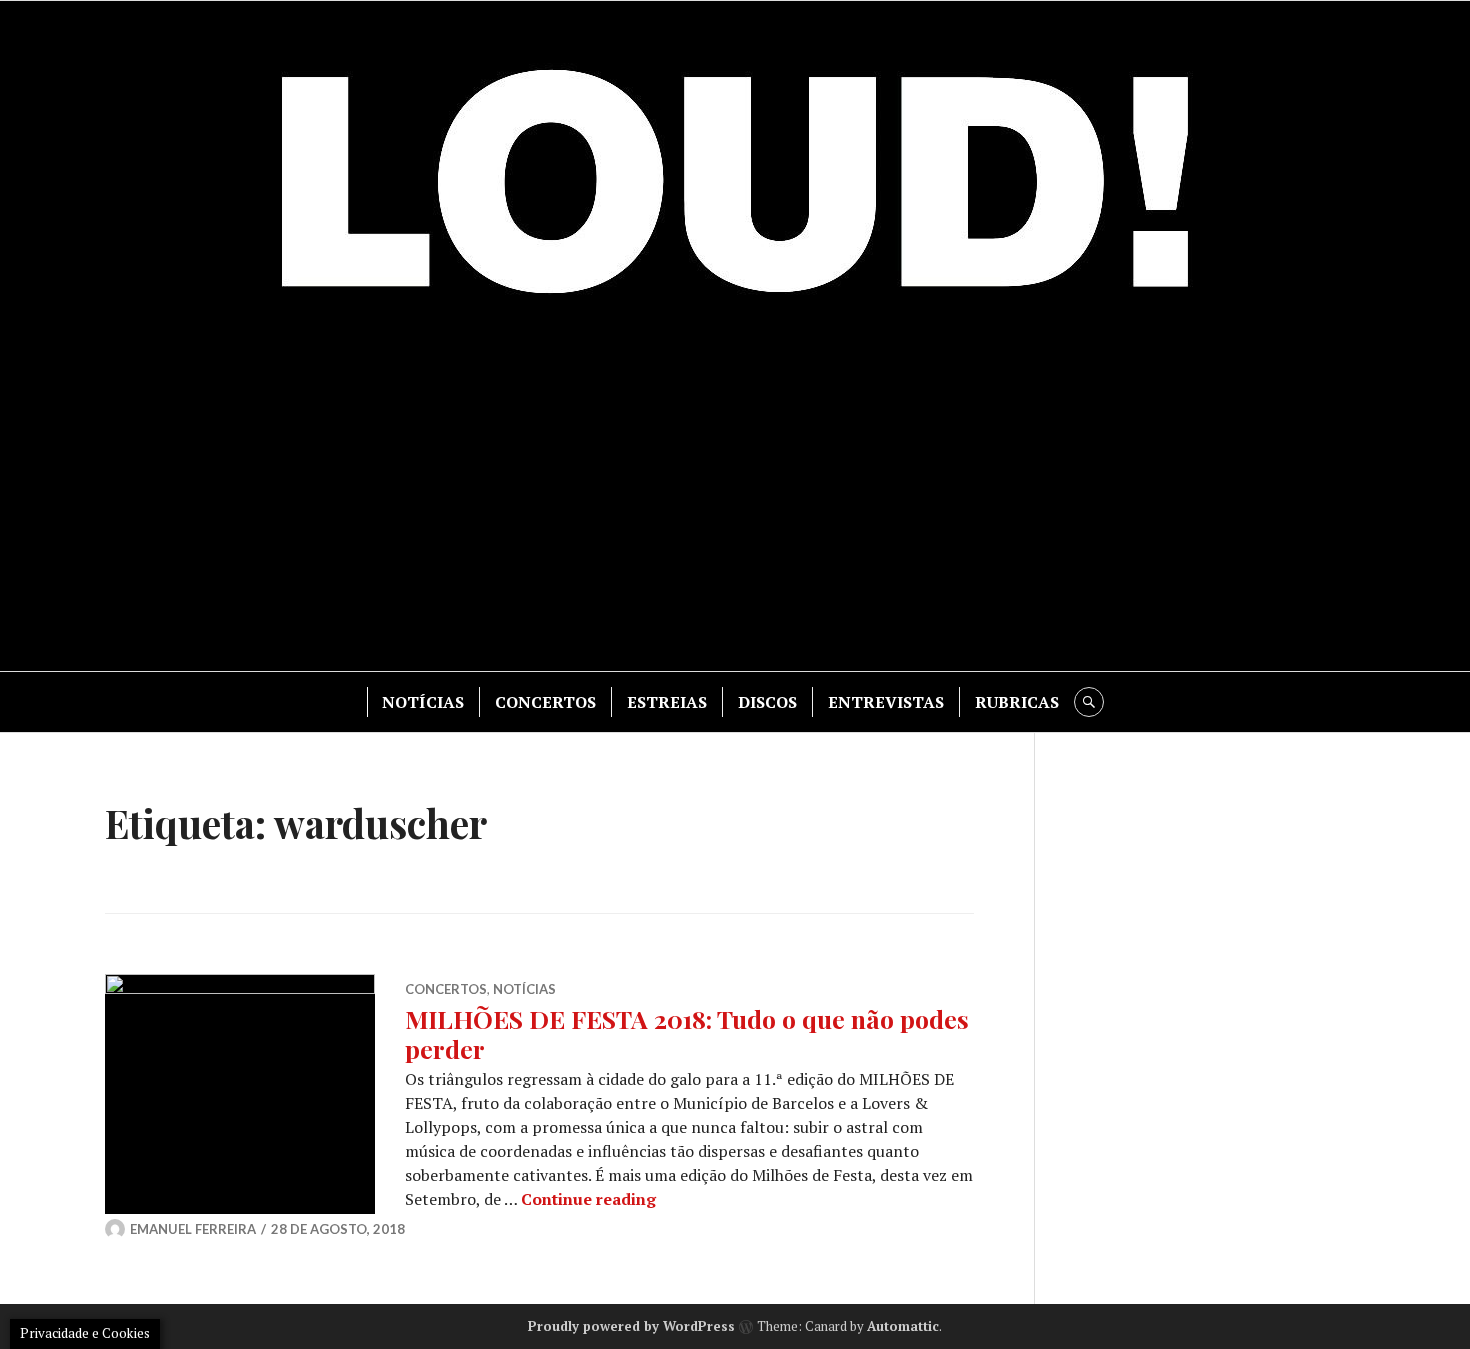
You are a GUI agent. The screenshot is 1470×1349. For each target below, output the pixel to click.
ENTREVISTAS (886, 702)
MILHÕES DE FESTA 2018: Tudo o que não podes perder (687, 1033)
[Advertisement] (735, 501)
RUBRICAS (1017, 702)
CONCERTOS (545, 702)
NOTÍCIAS (423, 702)
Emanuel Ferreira (193, 1229)
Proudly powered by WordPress (631, 1326)
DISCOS (767, 702)
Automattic (903, 1326)
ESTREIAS (667, 702)
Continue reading (588, 1199)
